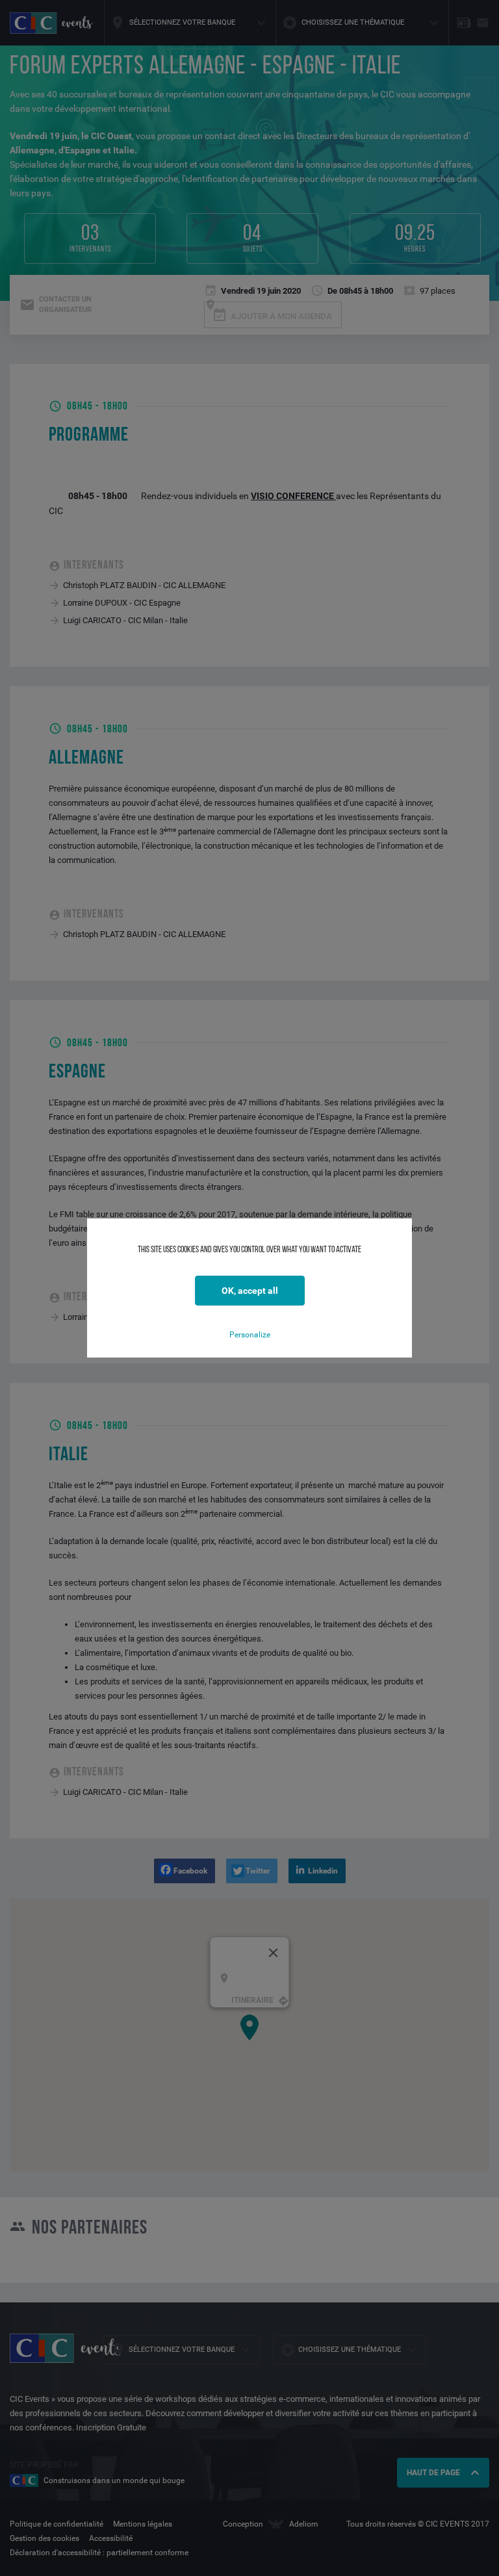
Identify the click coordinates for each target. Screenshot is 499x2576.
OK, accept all (250, 1291)
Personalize (250, 1335)
